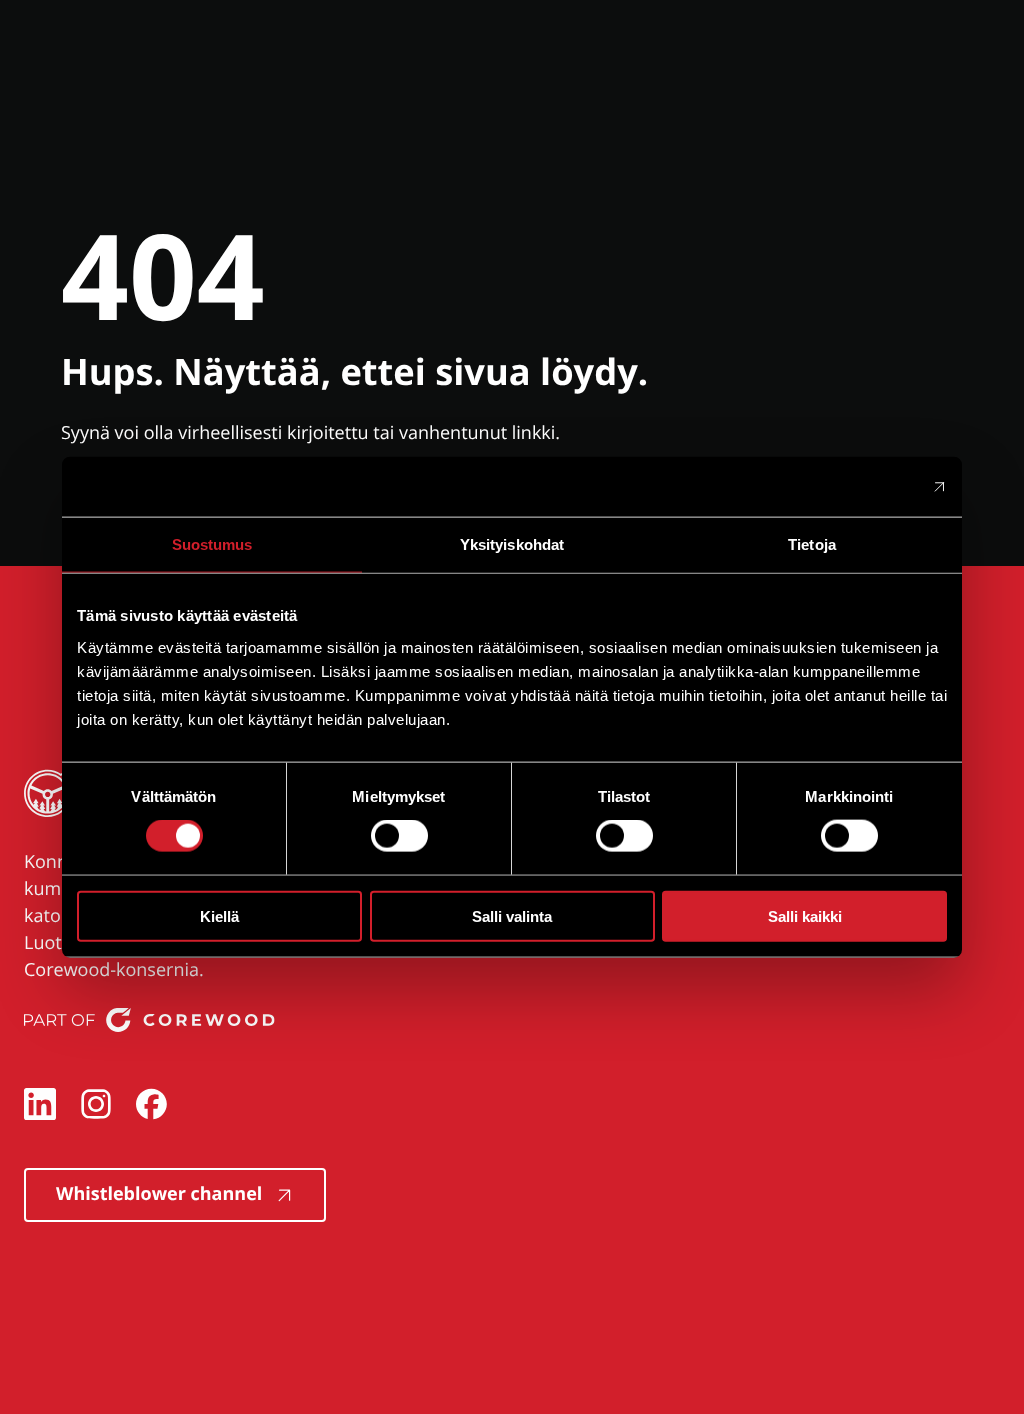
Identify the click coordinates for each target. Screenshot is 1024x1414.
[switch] (399, 836)
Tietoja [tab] (812, 544)
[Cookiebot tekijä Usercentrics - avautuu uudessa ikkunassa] (859, 487)
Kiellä (219, 915)
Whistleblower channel (159, 1194)
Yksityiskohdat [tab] (512, 544)
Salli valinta (512, 915)
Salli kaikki (805, 915)
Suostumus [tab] (212, 544)
